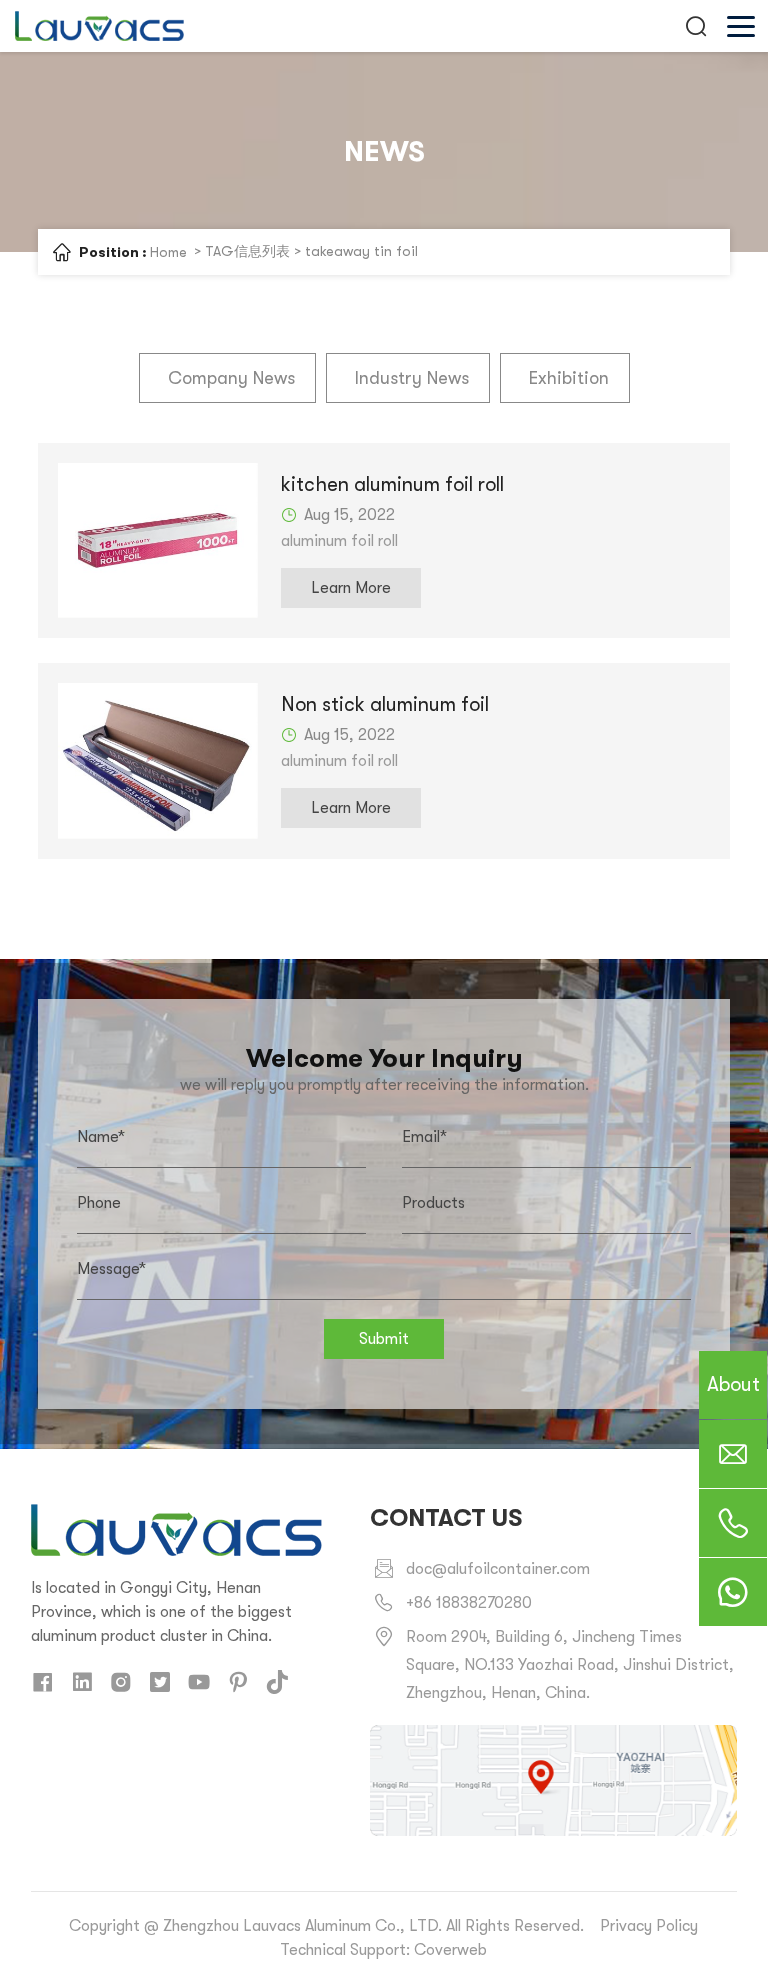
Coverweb (450, 1950)
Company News (231, 378)
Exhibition (569, 378)
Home (168, 252)
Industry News (412, 378)
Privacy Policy (649, 1926)
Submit (384, 1339)
